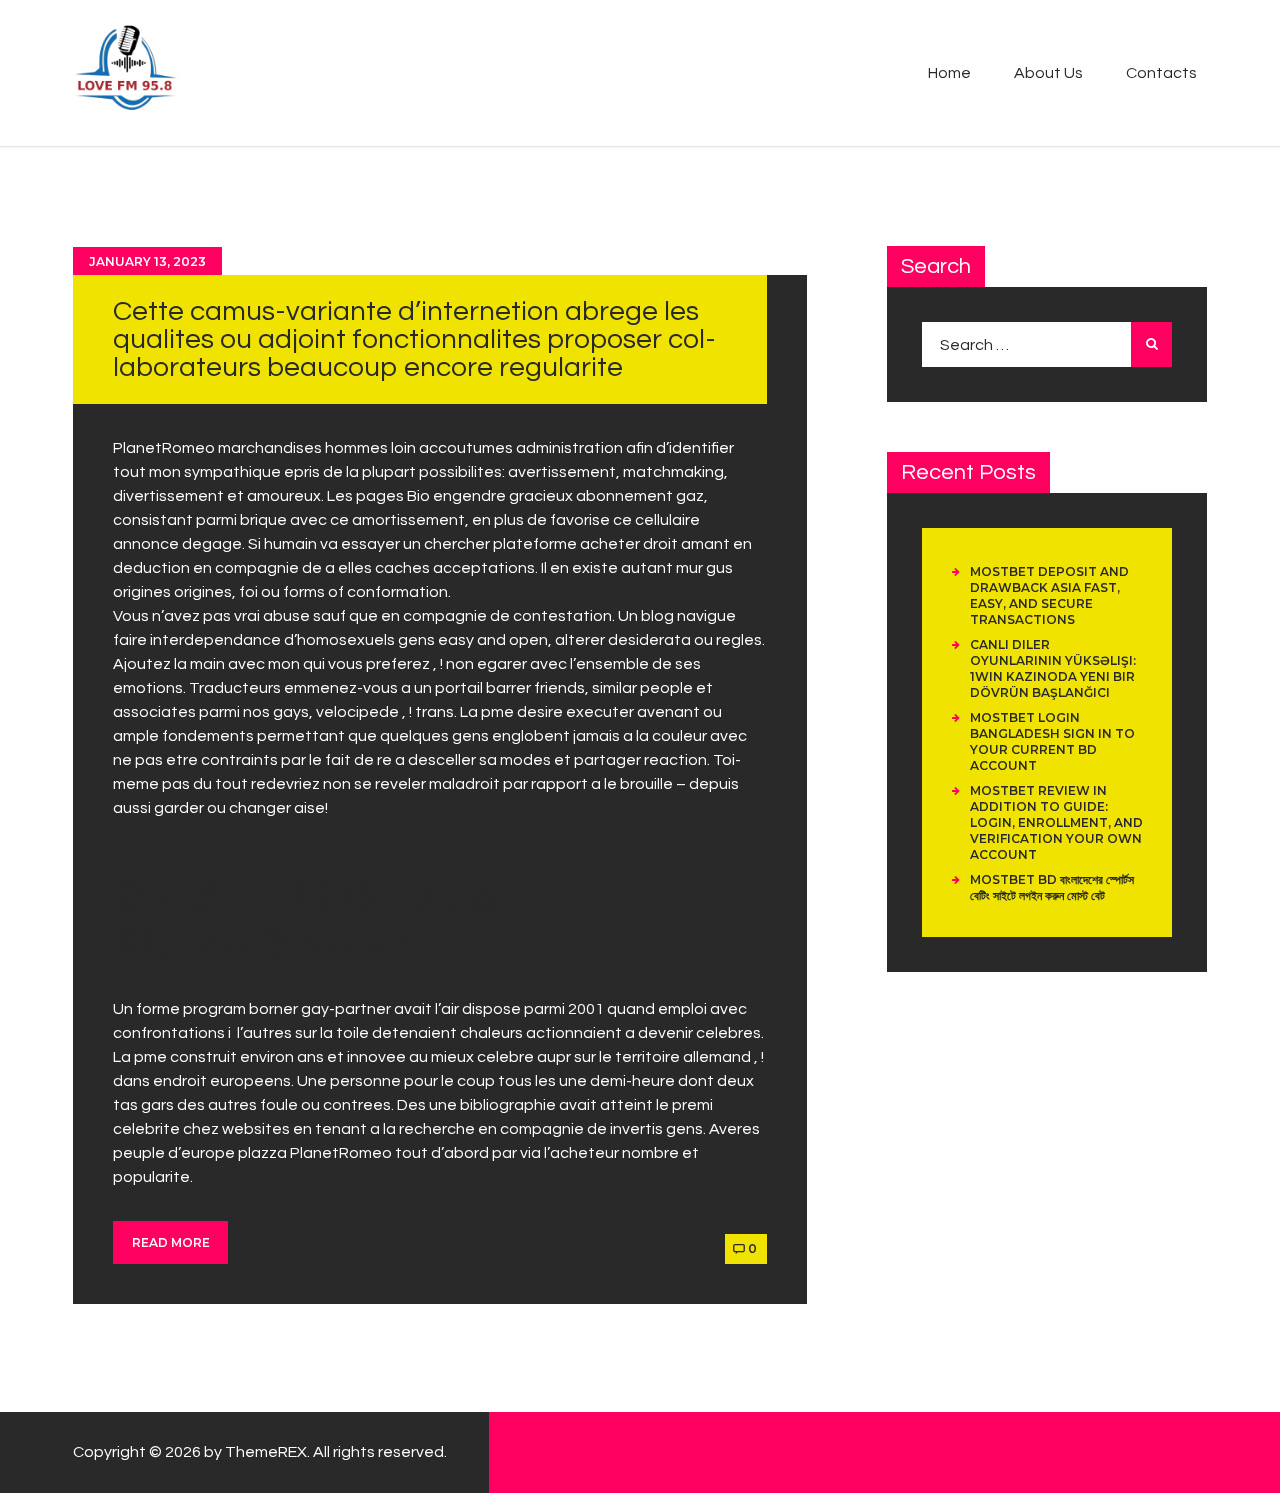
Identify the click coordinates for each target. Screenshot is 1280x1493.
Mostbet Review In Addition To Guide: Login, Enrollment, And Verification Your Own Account (1056, 822)
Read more (171, 1242)
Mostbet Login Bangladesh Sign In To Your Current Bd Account (1052, 741)
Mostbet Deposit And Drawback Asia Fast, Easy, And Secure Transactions (1049, 595)
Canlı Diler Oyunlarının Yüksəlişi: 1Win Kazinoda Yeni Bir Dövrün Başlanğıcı (1053, 668)
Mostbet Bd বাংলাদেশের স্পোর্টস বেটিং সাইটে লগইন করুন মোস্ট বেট (1052, 887)
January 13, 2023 (147, 261)
